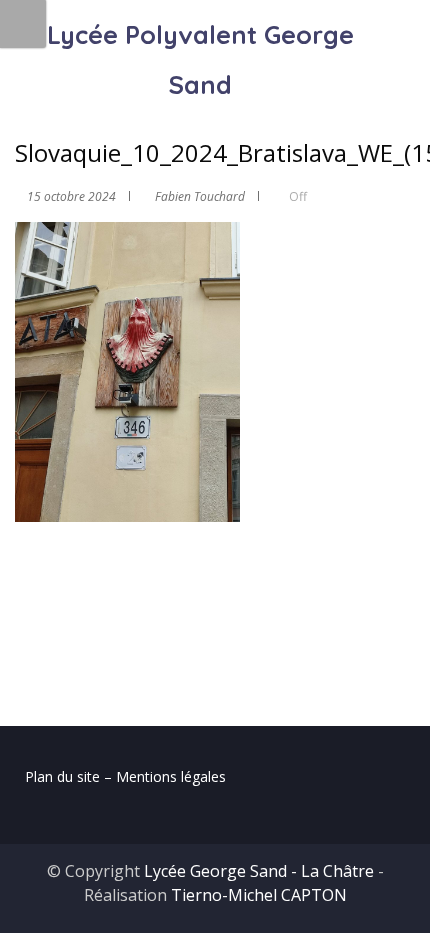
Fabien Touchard (200, 196)
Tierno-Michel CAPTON (259, 895)
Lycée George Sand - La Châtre (259, 871)
